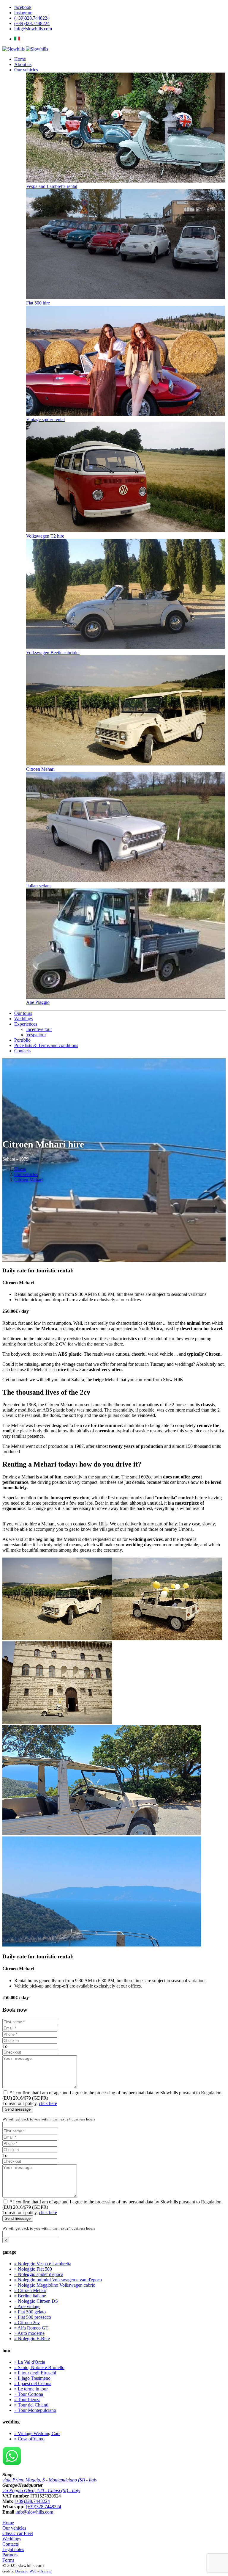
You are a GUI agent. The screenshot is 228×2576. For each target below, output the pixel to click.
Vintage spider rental (45, 419)
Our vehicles (26, 1174)
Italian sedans (39, 886)
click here (48, 2103)
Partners (10, 2555)
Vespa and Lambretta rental (52, 186)
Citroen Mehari (40, 769)
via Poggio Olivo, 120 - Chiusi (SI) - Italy (41, 2491)
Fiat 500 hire (38, 303)
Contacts (11, 2544)
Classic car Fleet (18, 2533)
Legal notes (13, 2549)
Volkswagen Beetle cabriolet (53, 653)
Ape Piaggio (38, 1002)
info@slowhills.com (34, 2512)
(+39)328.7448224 (32, 2501)
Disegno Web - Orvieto (33, 2571)
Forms (8, 2560)
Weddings (12, 2539)
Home (20, 1169)
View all (22, 1008)
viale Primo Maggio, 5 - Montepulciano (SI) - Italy (50, 2480)
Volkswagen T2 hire (45, 536)
